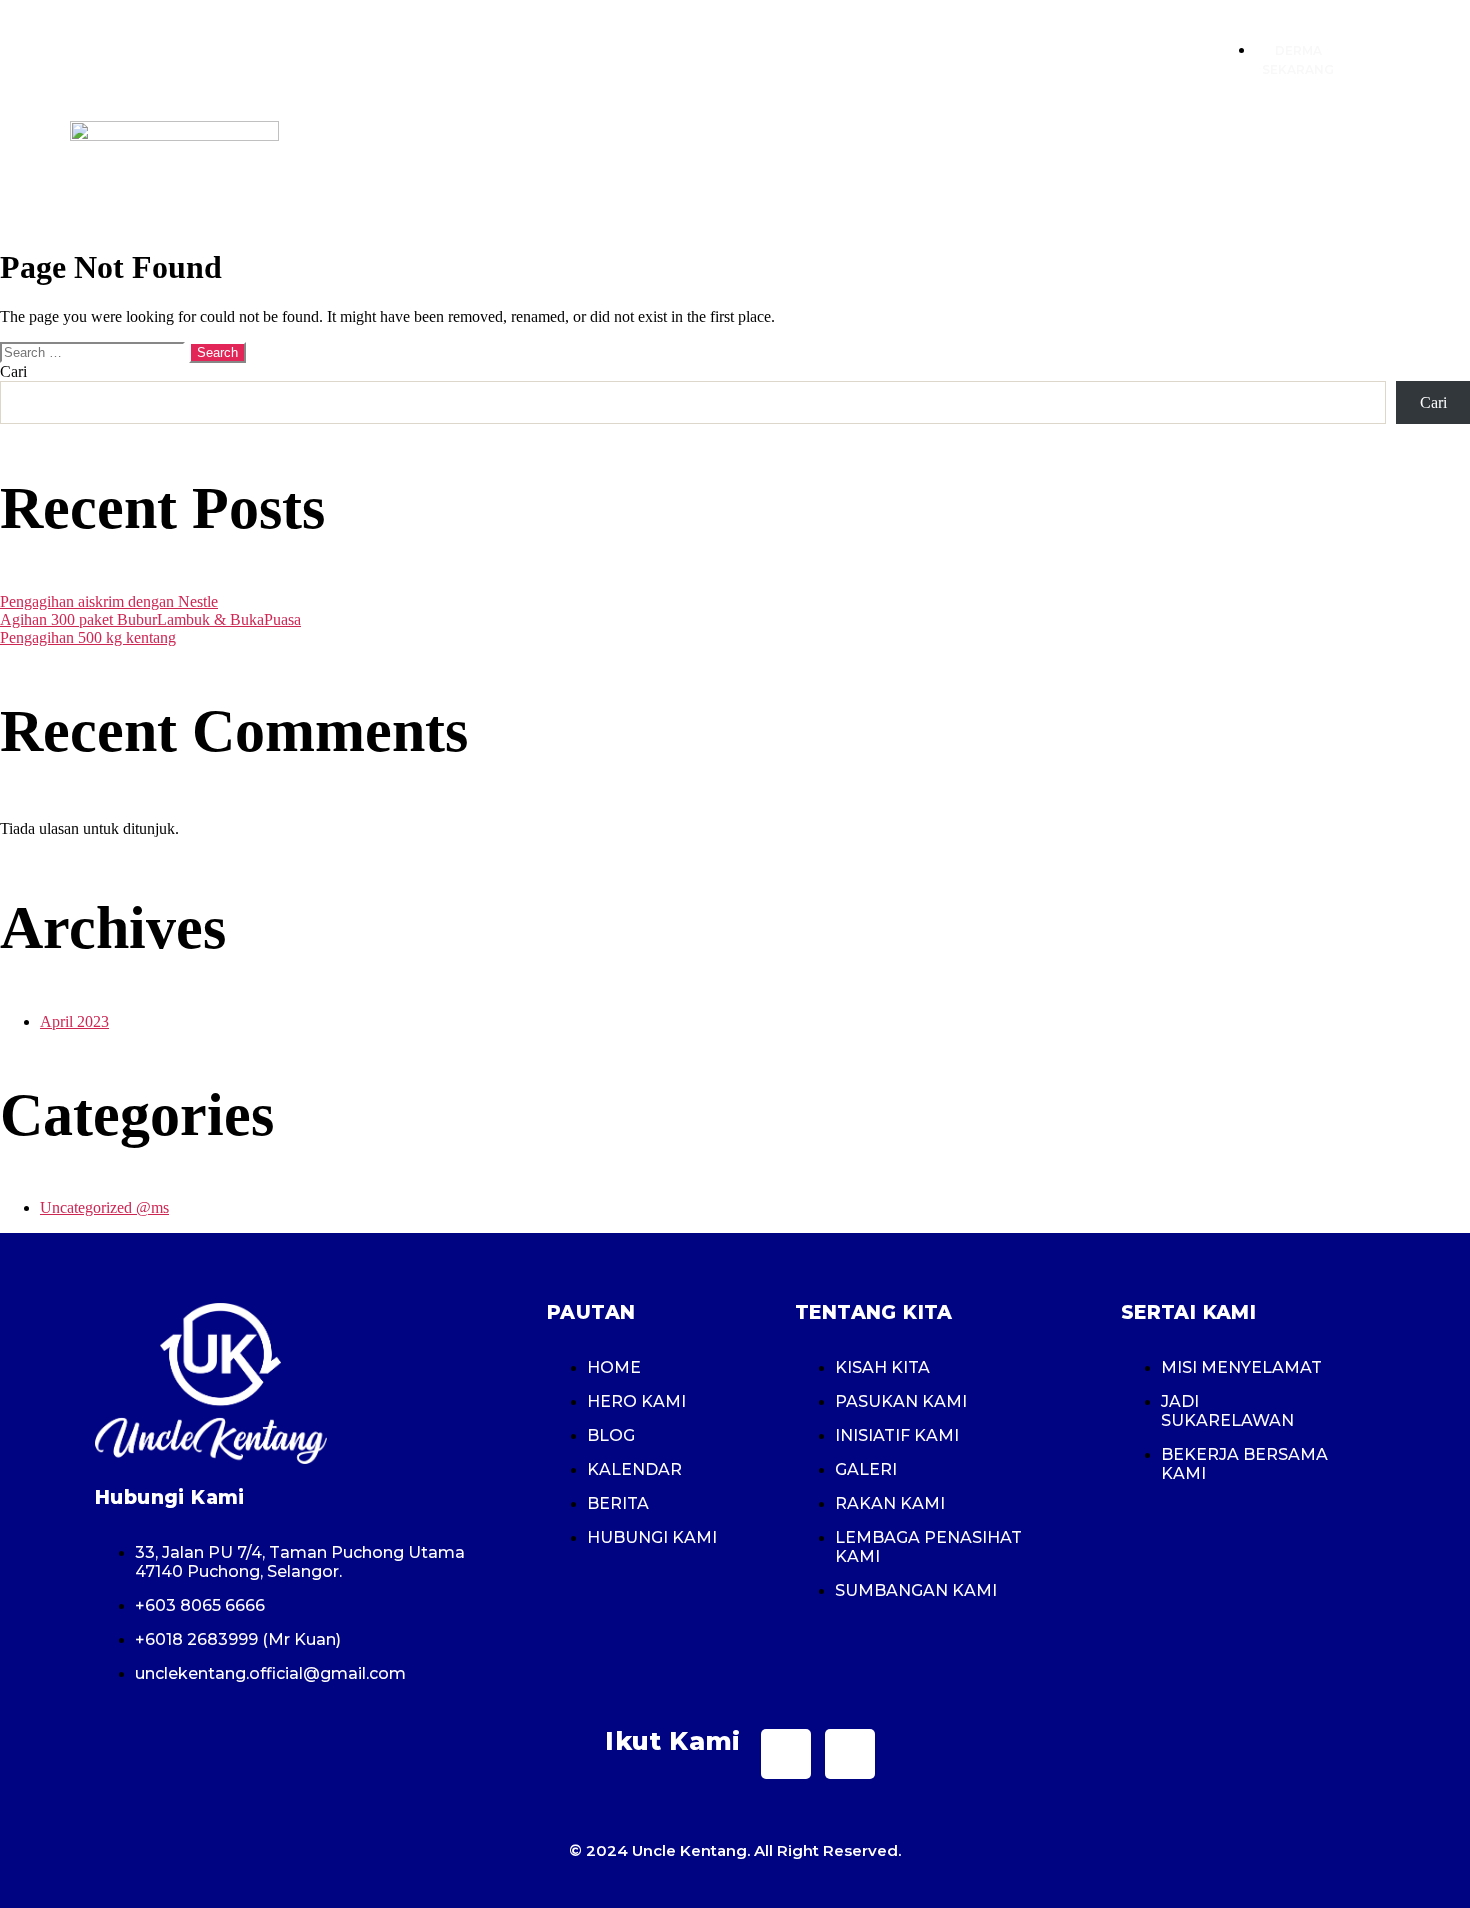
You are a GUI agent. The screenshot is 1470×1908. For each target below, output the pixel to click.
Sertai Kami (786, 167)
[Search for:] (94, 351)
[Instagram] (850, 1754)
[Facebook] (786, 1754)
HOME (532, 167)
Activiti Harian (1232, 167)
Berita (1351, 167)
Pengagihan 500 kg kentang (88, 637)
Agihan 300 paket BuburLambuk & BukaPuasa (150, 619)
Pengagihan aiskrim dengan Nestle (109, 601)
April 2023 (74, 1021)
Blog (1007, 167)
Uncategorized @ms (104, 1207)
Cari (13, 371)
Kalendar (1098, 167)
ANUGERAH (915, 167)
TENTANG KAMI (641, 167)
